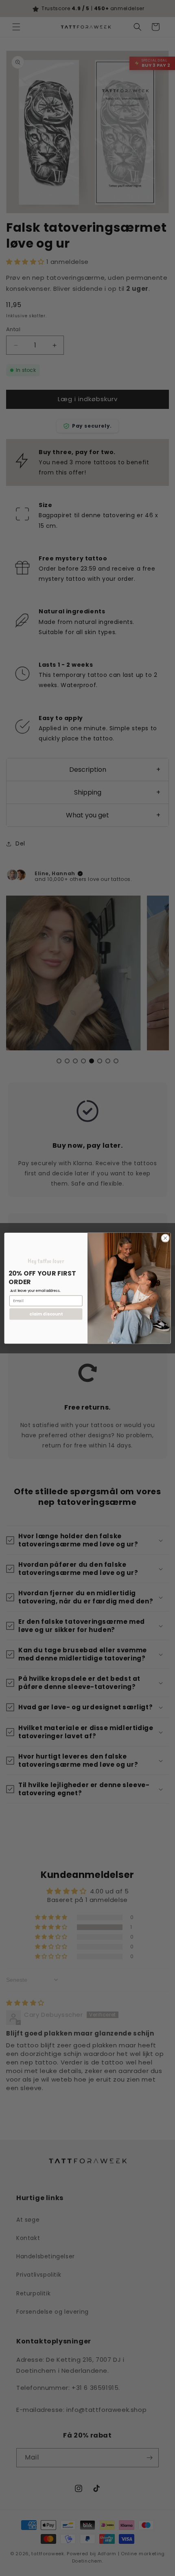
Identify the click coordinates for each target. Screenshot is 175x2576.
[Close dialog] (165, 1238)
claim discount (46, 1314)
